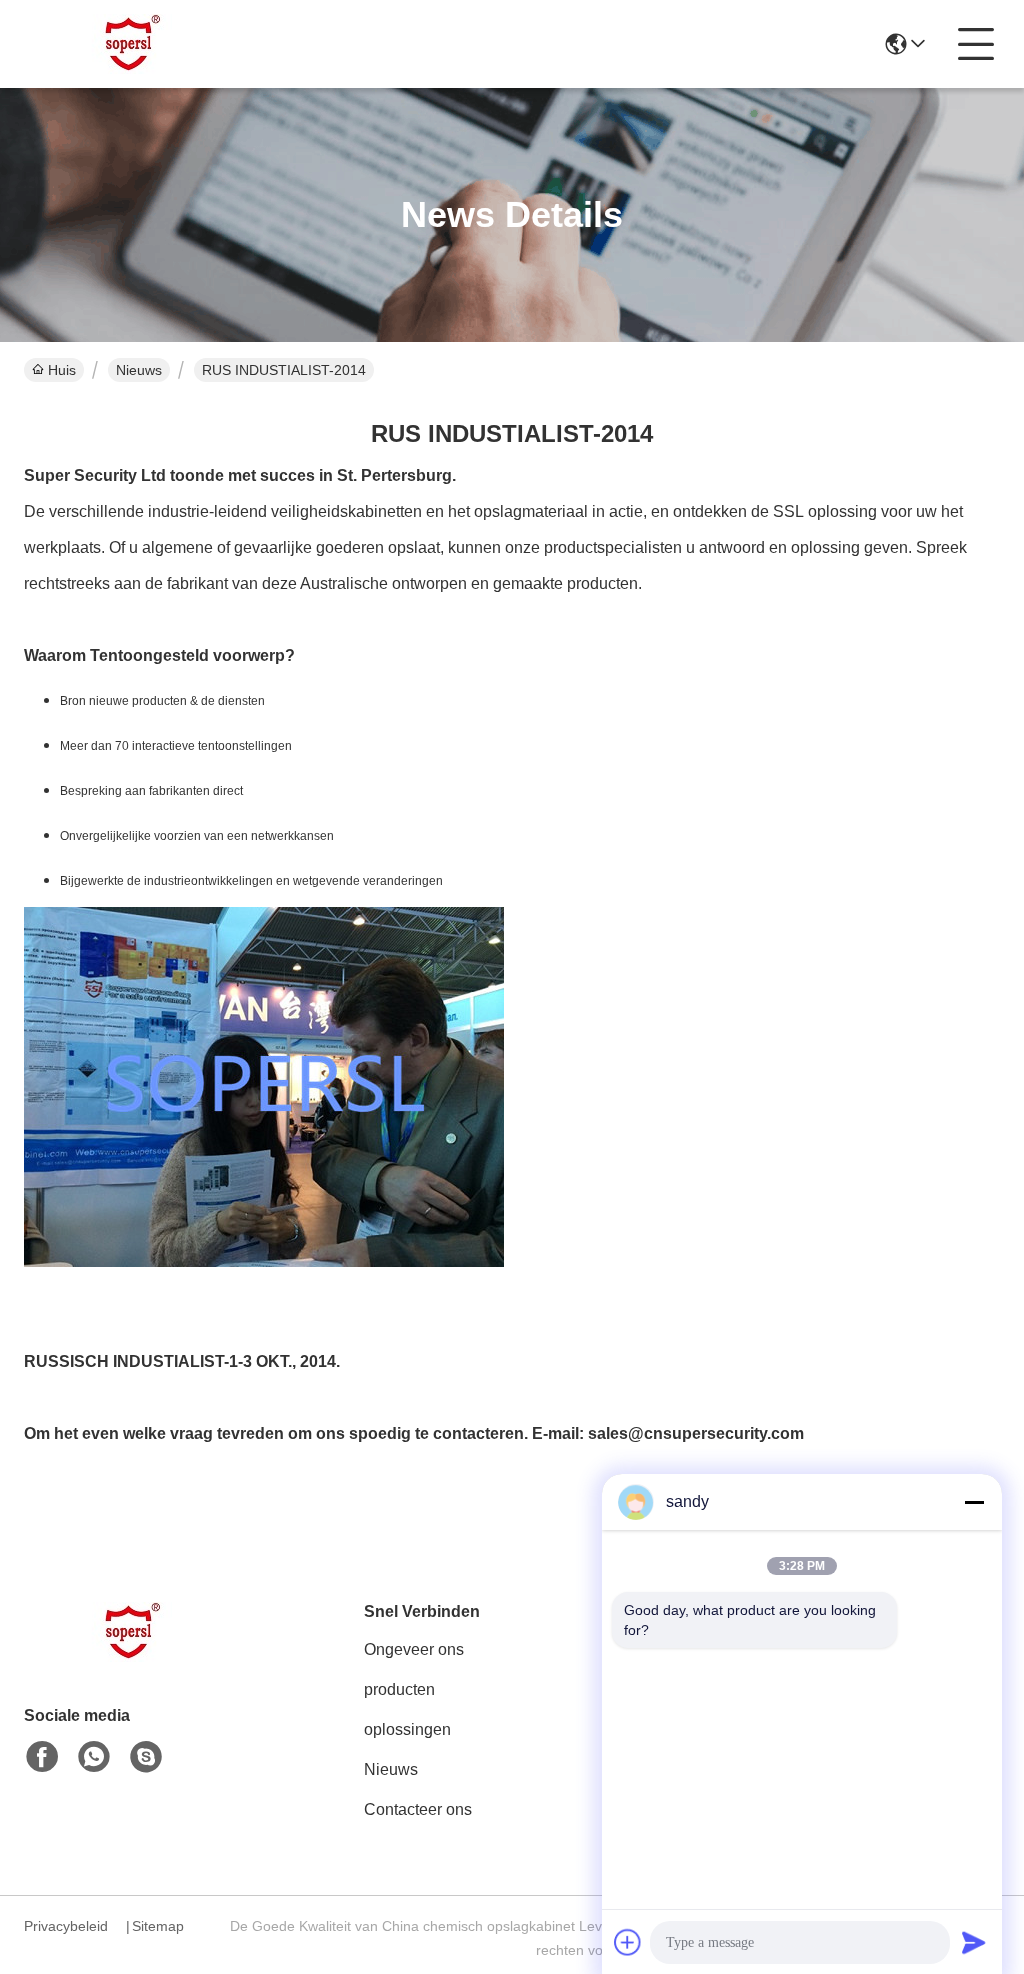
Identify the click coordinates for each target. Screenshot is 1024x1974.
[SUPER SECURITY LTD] (134, 44)
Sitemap (158, 1926)
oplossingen (407, 1729)
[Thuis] (134, 1656)
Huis (62, 370)
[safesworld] (146, 1757)
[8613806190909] (94, 1757)
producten (399, 1689)
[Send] (974, 1942)
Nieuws (139, 370)
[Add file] (628, 1942)
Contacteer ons (418, 1809)
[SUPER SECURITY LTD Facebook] (42, 1757)
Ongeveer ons (414, 1649)
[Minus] (974, 1502)
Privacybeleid (66, 1926)
